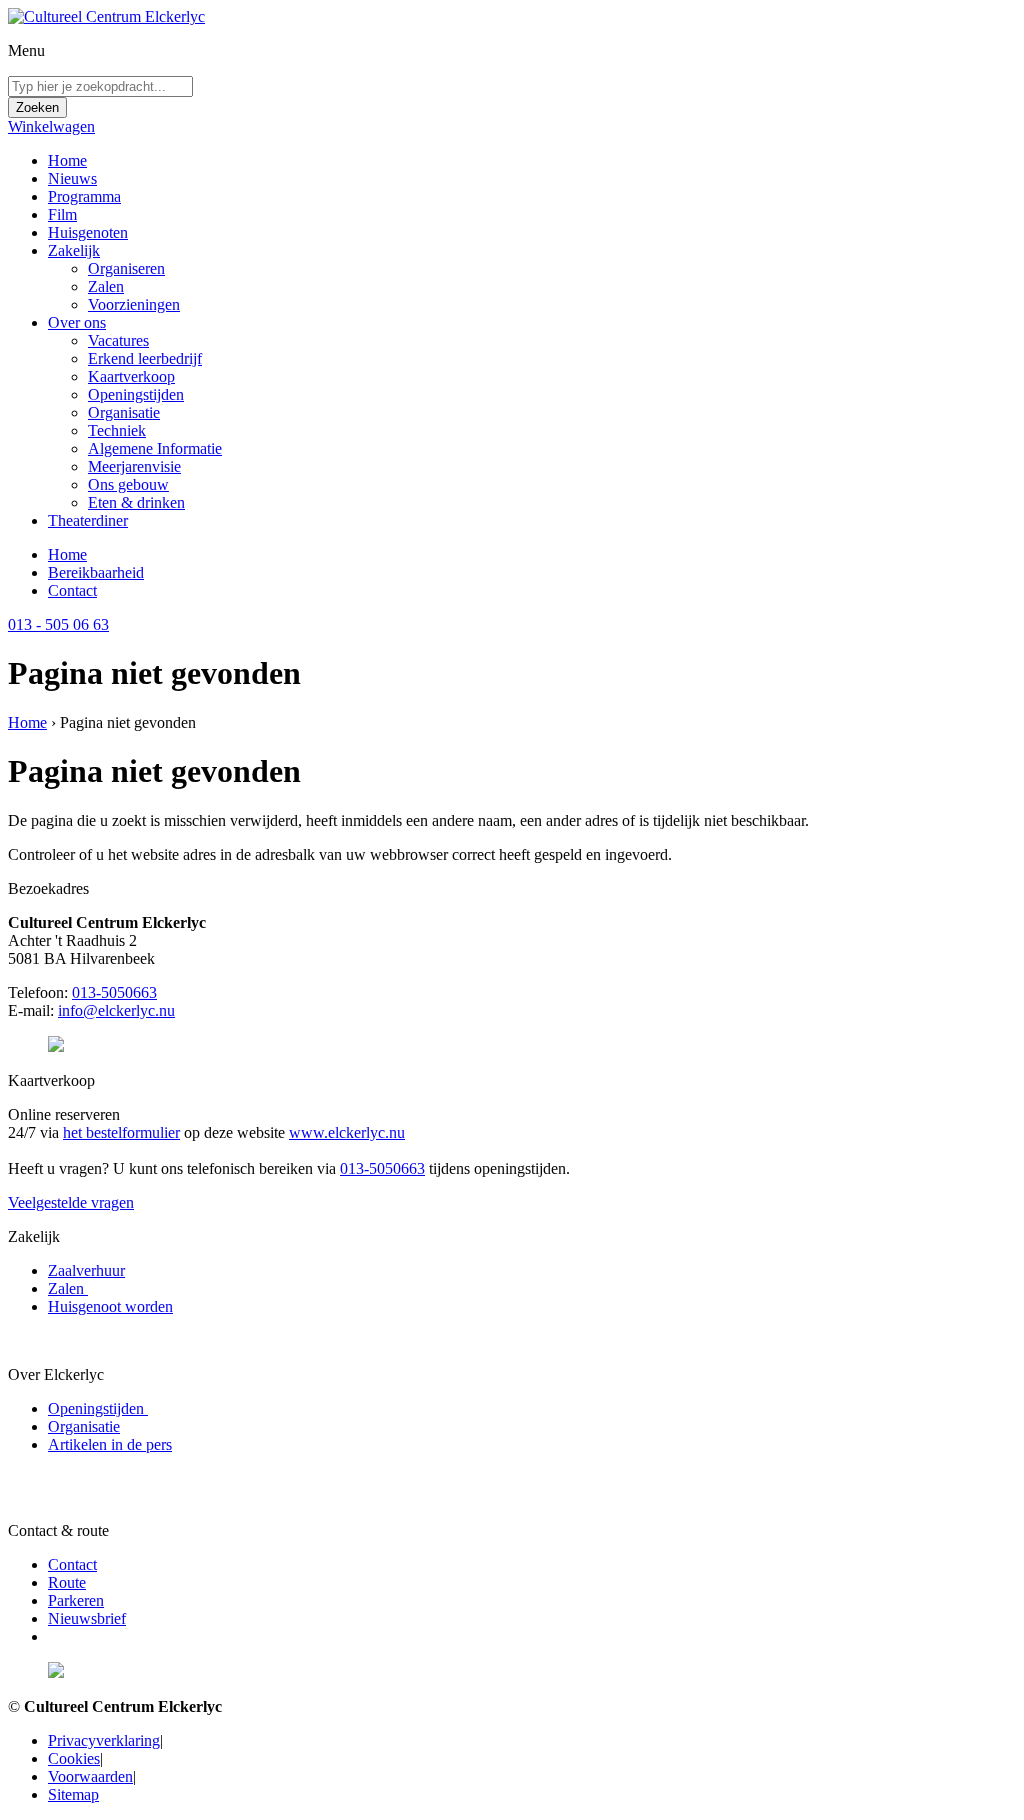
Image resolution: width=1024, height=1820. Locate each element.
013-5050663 (114, 992)
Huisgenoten (88, 232)
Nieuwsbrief (87, 1618)
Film (62, 214)
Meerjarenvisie (134, 466)
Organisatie (124, 412)
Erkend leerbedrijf (145, 358)
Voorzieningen (134, 304)
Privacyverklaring (104, 1740)
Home (67, 160)
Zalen (106, 286)
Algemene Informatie (155, 448)
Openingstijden (136, 394)
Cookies (74, 1758)
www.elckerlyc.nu (347, 1132)
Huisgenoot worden (110, 1306)
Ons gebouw (128, 484)
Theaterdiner (88, 520)
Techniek (117, 430)
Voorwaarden (90, 1776)
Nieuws (72, 178)
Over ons (77, 322)
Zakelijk (74, 250)
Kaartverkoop (131, 376)
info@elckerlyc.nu (116, 1010)
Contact (72, 590)
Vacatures (118, 340)
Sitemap (73, 1794)
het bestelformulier (121, 1132)
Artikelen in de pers (110, 1444)
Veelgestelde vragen (71, 1202)
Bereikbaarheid (96, 572)
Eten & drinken (136, 502)
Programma (84, 196)
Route (67, 1582)
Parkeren (76, 1600)
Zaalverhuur (86, 1270)
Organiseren (126, 268)
